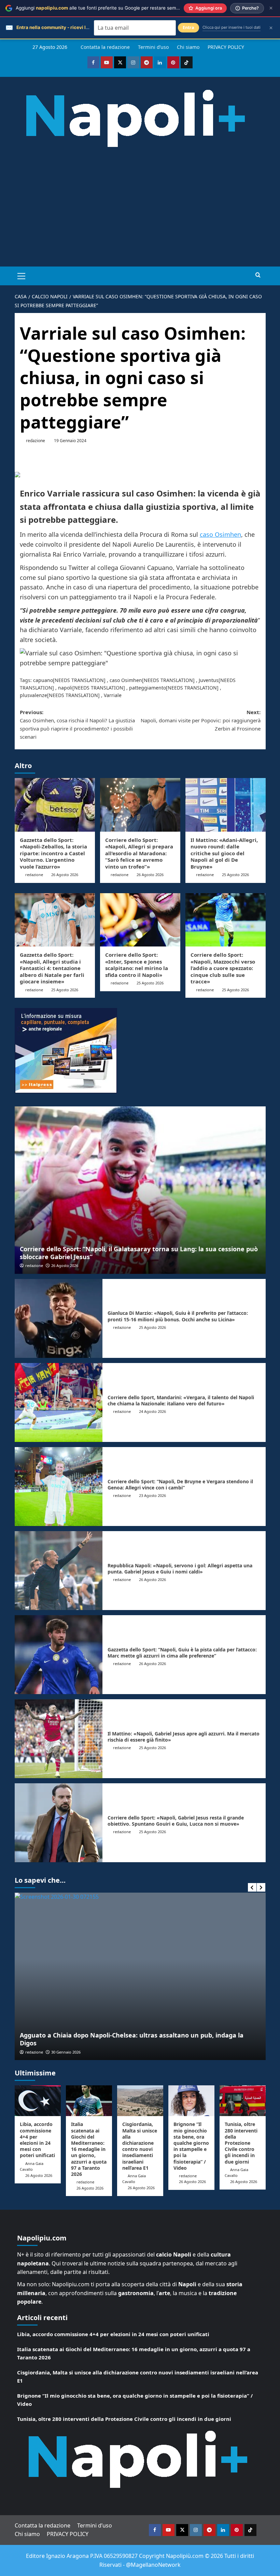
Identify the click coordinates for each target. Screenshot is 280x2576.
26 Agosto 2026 (65, 875)
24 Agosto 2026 (152, 1411)
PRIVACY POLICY (226, 47)
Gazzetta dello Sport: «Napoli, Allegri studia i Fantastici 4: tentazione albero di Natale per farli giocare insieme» (52, 968)
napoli (65, 688)
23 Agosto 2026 (152, 1495)
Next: (201, 720)
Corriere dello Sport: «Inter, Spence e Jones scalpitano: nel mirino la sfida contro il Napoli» (137, 965)
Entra (188, 28)
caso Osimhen (220, 534)
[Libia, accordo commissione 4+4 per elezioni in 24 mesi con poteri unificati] (38, 2101)
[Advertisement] (140, 215)
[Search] (258, 275)
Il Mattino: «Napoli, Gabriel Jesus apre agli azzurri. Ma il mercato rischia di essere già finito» (184, 1737)
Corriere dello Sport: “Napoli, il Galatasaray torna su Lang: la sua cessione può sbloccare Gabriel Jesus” (139, 1253)
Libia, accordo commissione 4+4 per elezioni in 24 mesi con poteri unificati (37, 2140)
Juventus (209, 680)
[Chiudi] (271, 8)
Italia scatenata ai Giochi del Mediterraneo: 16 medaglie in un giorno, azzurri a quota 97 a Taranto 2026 (89, 2149)
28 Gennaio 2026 (66, 2052)
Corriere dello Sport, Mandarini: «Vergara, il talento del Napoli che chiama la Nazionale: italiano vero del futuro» (181, 1400)
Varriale (113, 695)
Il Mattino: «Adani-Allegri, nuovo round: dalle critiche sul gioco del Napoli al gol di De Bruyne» (224, 853)
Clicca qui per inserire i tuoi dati (232, 27)
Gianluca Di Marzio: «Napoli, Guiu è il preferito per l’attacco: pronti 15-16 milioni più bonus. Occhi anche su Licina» (178, 1316)
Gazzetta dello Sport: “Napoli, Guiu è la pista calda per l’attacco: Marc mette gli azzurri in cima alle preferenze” (182, 1653)
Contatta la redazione (105, 47)
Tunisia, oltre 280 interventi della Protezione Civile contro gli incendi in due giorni (241, 2143)
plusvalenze (33, 695)
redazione (36, 441)
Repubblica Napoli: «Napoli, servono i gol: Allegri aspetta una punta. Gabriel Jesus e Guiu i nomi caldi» (180, 1569)
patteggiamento (148, 688)
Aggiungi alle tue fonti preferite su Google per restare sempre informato (111, 8)
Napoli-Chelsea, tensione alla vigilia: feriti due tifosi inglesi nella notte (127, 2043)
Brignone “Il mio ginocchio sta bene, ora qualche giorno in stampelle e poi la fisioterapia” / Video (191, 2146)
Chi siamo (188, 47)
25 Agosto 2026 (235, 875)
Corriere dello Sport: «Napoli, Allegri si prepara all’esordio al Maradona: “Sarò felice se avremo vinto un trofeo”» (139, 853)
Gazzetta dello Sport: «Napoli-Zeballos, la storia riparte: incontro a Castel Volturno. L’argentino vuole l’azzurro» (53, 853)
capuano (43, 680)
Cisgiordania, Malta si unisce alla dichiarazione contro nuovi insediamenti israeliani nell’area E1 (140, 2146)
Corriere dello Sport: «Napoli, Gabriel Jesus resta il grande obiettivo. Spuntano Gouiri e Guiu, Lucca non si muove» (176, 1821)
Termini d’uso (153, 47)
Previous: (77, 724)
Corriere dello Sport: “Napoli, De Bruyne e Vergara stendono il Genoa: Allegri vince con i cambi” (180, 1484)
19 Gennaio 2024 (70, 441)
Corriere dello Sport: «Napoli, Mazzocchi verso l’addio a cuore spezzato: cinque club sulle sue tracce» (223, 968)
